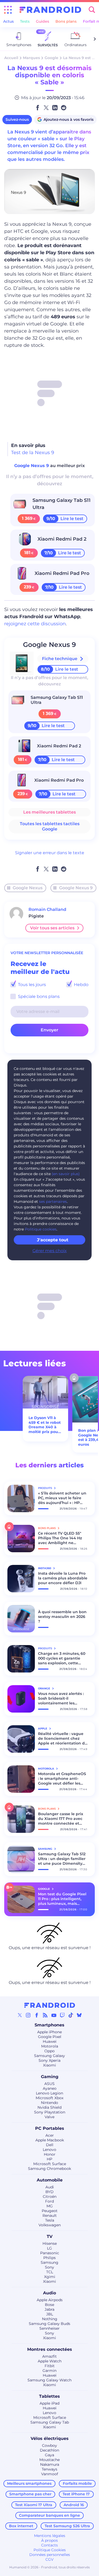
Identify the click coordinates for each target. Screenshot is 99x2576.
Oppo (49, 2051)
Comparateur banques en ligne (49, 2515)
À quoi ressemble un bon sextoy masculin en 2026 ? (62, 1617)
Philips (49, 2258)
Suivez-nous (17, 119)
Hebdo (81, 985)
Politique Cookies (50, 2550)
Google (51, 58)
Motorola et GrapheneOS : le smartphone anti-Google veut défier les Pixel (62, 1779)
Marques (31, 58)
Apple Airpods (50, 2300)
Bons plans (66, 21)
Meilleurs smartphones (29, 2483)
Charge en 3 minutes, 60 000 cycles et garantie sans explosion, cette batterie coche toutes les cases (62, 1658)
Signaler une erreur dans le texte (50, 853)
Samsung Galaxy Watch (49, 2380)
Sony (49, 2267)
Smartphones (49, 2025)
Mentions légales (50, 2536)
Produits (45, 1488)
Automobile (50, 2180)
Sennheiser (49, 2328)
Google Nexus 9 (32, 466)
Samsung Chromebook (49, 2169)
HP (49, 2159)
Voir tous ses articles (52, 928)
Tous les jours (31, 985)
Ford (49, 2201)
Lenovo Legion (49, 2093)
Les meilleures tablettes (49, 812)
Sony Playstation (50, 2112)
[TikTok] (71, 2015)
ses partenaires (53, 1202)
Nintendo (49, 2103)
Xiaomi (49, 2065)
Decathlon (49, 2450)
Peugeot (50, 2211)
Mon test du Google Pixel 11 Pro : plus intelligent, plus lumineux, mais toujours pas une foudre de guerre (62, 1899)
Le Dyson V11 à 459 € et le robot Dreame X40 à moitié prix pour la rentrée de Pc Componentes (45, 1425)
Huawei (50, 2041)
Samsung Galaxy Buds (49, 2324)
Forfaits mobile (77, 2483)
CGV (49, 2559)
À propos (49, 2540)
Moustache (49, 2460)
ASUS (49, 2084)
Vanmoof (50, 2474)
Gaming (50, 2077)
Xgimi (50, 2277)
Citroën (50, 2197)
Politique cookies (41, 1229)
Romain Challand (47, 909)
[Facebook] (37, 2015)
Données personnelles (50, 2555)
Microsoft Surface (50, 2164)
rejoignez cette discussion (35, 624)
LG (49, 2248)
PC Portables (50, 2128)
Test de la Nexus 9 (33, 453)
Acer (50, 2135)
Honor (50, 2154)
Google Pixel (50, 2037)
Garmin (49, 2371)
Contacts (49, 2545)
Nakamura (50, 2464)
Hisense (50, 2243)
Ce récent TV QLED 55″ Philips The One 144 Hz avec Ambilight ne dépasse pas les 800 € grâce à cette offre (60, 1538)
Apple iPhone (49, 2032)
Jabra (49, 2309)
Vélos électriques (50, 2438)
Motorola (50, 2046)
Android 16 (74, 2505)
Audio (49, 2293)
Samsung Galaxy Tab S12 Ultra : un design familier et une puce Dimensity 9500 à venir (62, 1859)
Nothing (50, 2319)
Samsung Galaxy (49, 2056)
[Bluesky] (79, 2015)
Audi (50, 2187)
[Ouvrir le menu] (8, 10)
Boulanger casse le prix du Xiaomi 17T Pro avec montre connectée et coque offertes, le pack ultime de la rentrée (61, 1819)
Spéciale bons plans (38, 996)
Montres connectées (50, 2349)
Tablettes (49, 2396)
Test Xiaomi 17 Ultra (34, 2505)
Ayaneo (50, 2088)
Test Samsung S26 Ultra (67, 2526)
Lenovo (49, 2150)
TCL (50, 2272)
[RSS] (45, 2015)
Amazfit (49, 2356)
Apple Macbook (50, 2140)
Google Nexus (28, 888)
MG (50, 2206)
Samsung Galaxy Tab (50, 2422)
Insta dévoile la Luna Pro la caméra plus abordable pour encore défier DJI (63, 1578)
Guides (43, 21)
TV (50, 2236)
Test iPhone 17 (76, 2494)
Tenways (49, 2469)
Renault (50, 2215)
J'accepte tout (53, 1240)
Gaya (49, 2455)
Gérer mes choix (50, 1251)
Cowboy (49, 2445)
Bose (49, 2305)
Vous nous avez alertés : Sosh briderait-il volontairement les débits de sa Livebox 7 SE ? (62, 1698)
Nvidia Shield (49, 2107)
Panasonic (50, 2253)
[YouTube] (54, 2015)
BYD (49, 2192)
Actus (8, 21)
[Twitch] (62, 2015)
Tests (25, 21)
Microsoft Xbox (49, 2098)
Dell (50, 2145)
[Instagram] (28, 2015)
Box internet (21, 2526)
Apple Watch (50, 2361)
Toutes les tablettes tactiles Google (50, 826)
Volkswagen (50, 2225)
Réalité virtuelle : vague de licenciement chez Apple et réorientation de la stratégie (63, 1738)
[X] (20, 2015)
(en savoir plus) (66, 1174)
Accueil (11, 58)
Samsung (49, 2262)
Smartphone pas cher (30, 2494)
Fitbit (50, 2366)
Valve (49, 2117)
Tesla (50, 2220)
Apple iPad (49, 2403)
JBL (50, 2314)
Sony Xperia (49, 2060)
